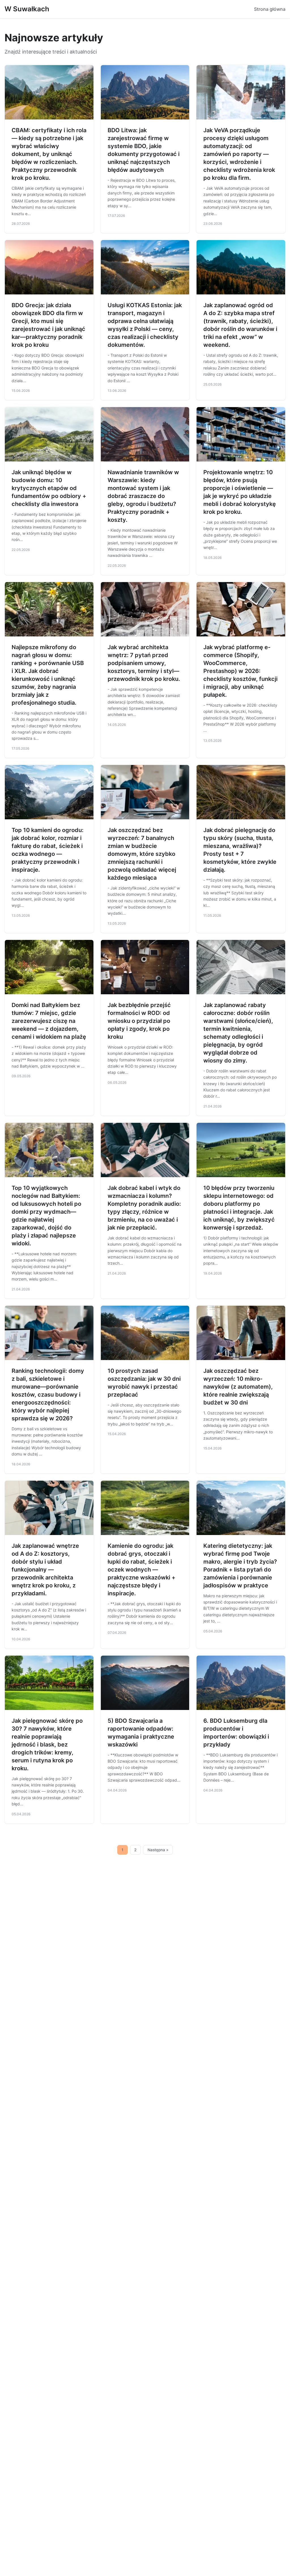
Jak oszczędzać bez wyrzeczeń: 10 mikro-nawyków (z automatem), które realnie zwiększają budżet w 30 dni (238, 1387)
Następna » (158, 1850)
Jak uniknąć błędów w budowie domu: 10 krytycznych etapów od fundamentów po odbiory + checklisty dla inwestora (49, 488)
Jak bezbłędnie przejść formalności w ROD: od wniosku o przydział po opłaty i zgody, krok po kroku (139, 1021)
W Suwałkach (27, 9)
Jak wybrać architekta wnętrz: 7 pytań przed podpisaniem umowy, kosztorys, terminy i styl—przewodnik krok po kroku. (144, 663)
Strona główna (270, 9)
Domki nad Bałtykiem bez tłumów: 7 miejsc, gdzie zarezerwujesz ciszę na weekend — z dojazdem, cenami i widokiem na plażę (49, 1021)
